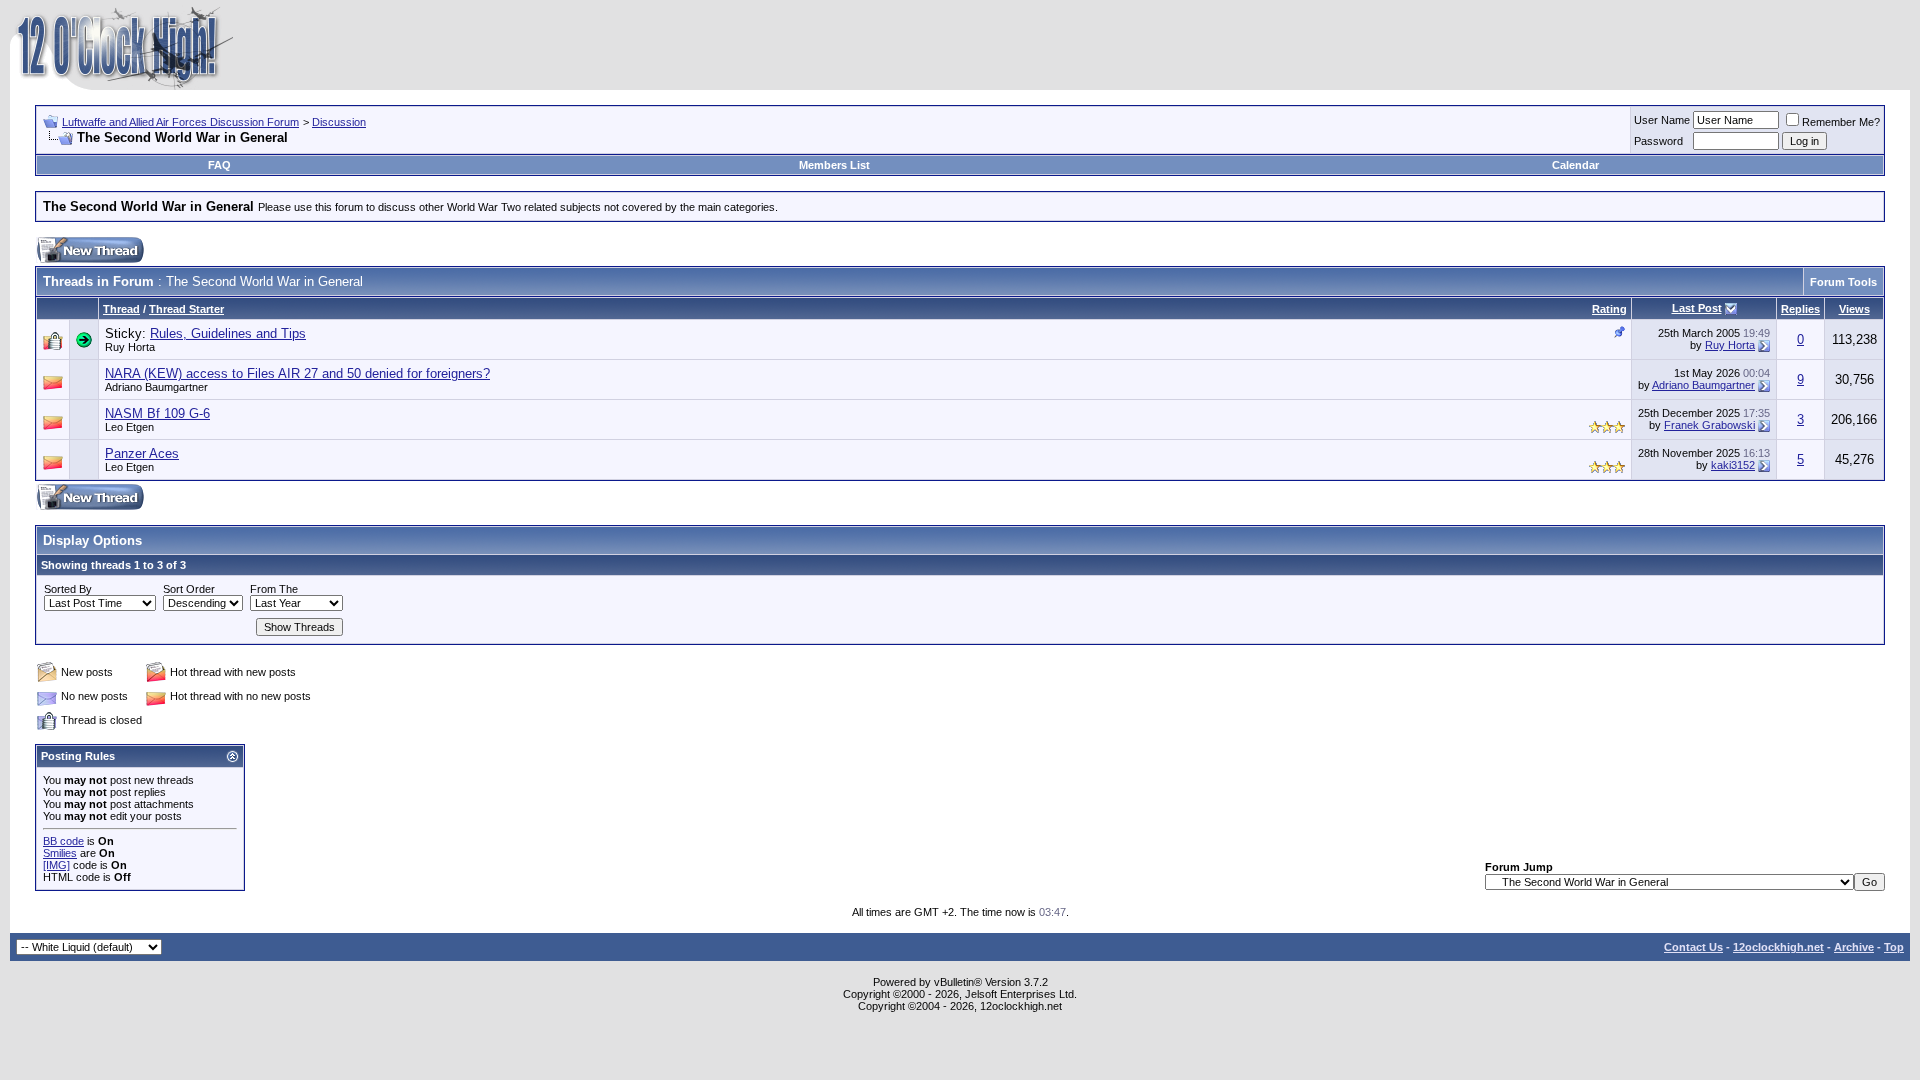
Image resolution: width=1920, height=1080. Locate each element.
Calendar (1575, 165)
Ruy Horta (130, 347)
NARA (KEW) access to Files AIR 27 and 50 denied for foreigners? (297, 373)
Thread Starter (186, 309)
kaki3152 (1733, 465)
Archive (1854, 947)
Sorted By (68, 589)
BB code (63, 841)
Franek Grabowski (1709, 425)
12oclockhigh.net (1778, 947)
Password (1658, 141)
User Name (1662, 120)
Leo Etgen (129, 427)
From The (274, 589)
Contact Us (1693, 947)
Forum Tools (1843, 282)
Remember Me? (1841, 122)
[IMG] (56, 865)
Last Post (1697, 308)
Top (1894, 947)
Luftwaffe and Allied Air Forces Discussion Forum (180, 122)
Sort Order (189, 589)
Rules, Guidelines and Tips (228, 333)
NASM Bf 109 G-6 (157, 413)
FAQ (219, 165)
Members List (834, 165)
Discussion (339, 122)
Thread (121, 309)
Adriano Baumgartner (156, 387)
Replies (1800, 309)
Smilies (60, 853)
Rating (1609, 309)
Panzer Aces (142, 453)
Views (1854, 309)
